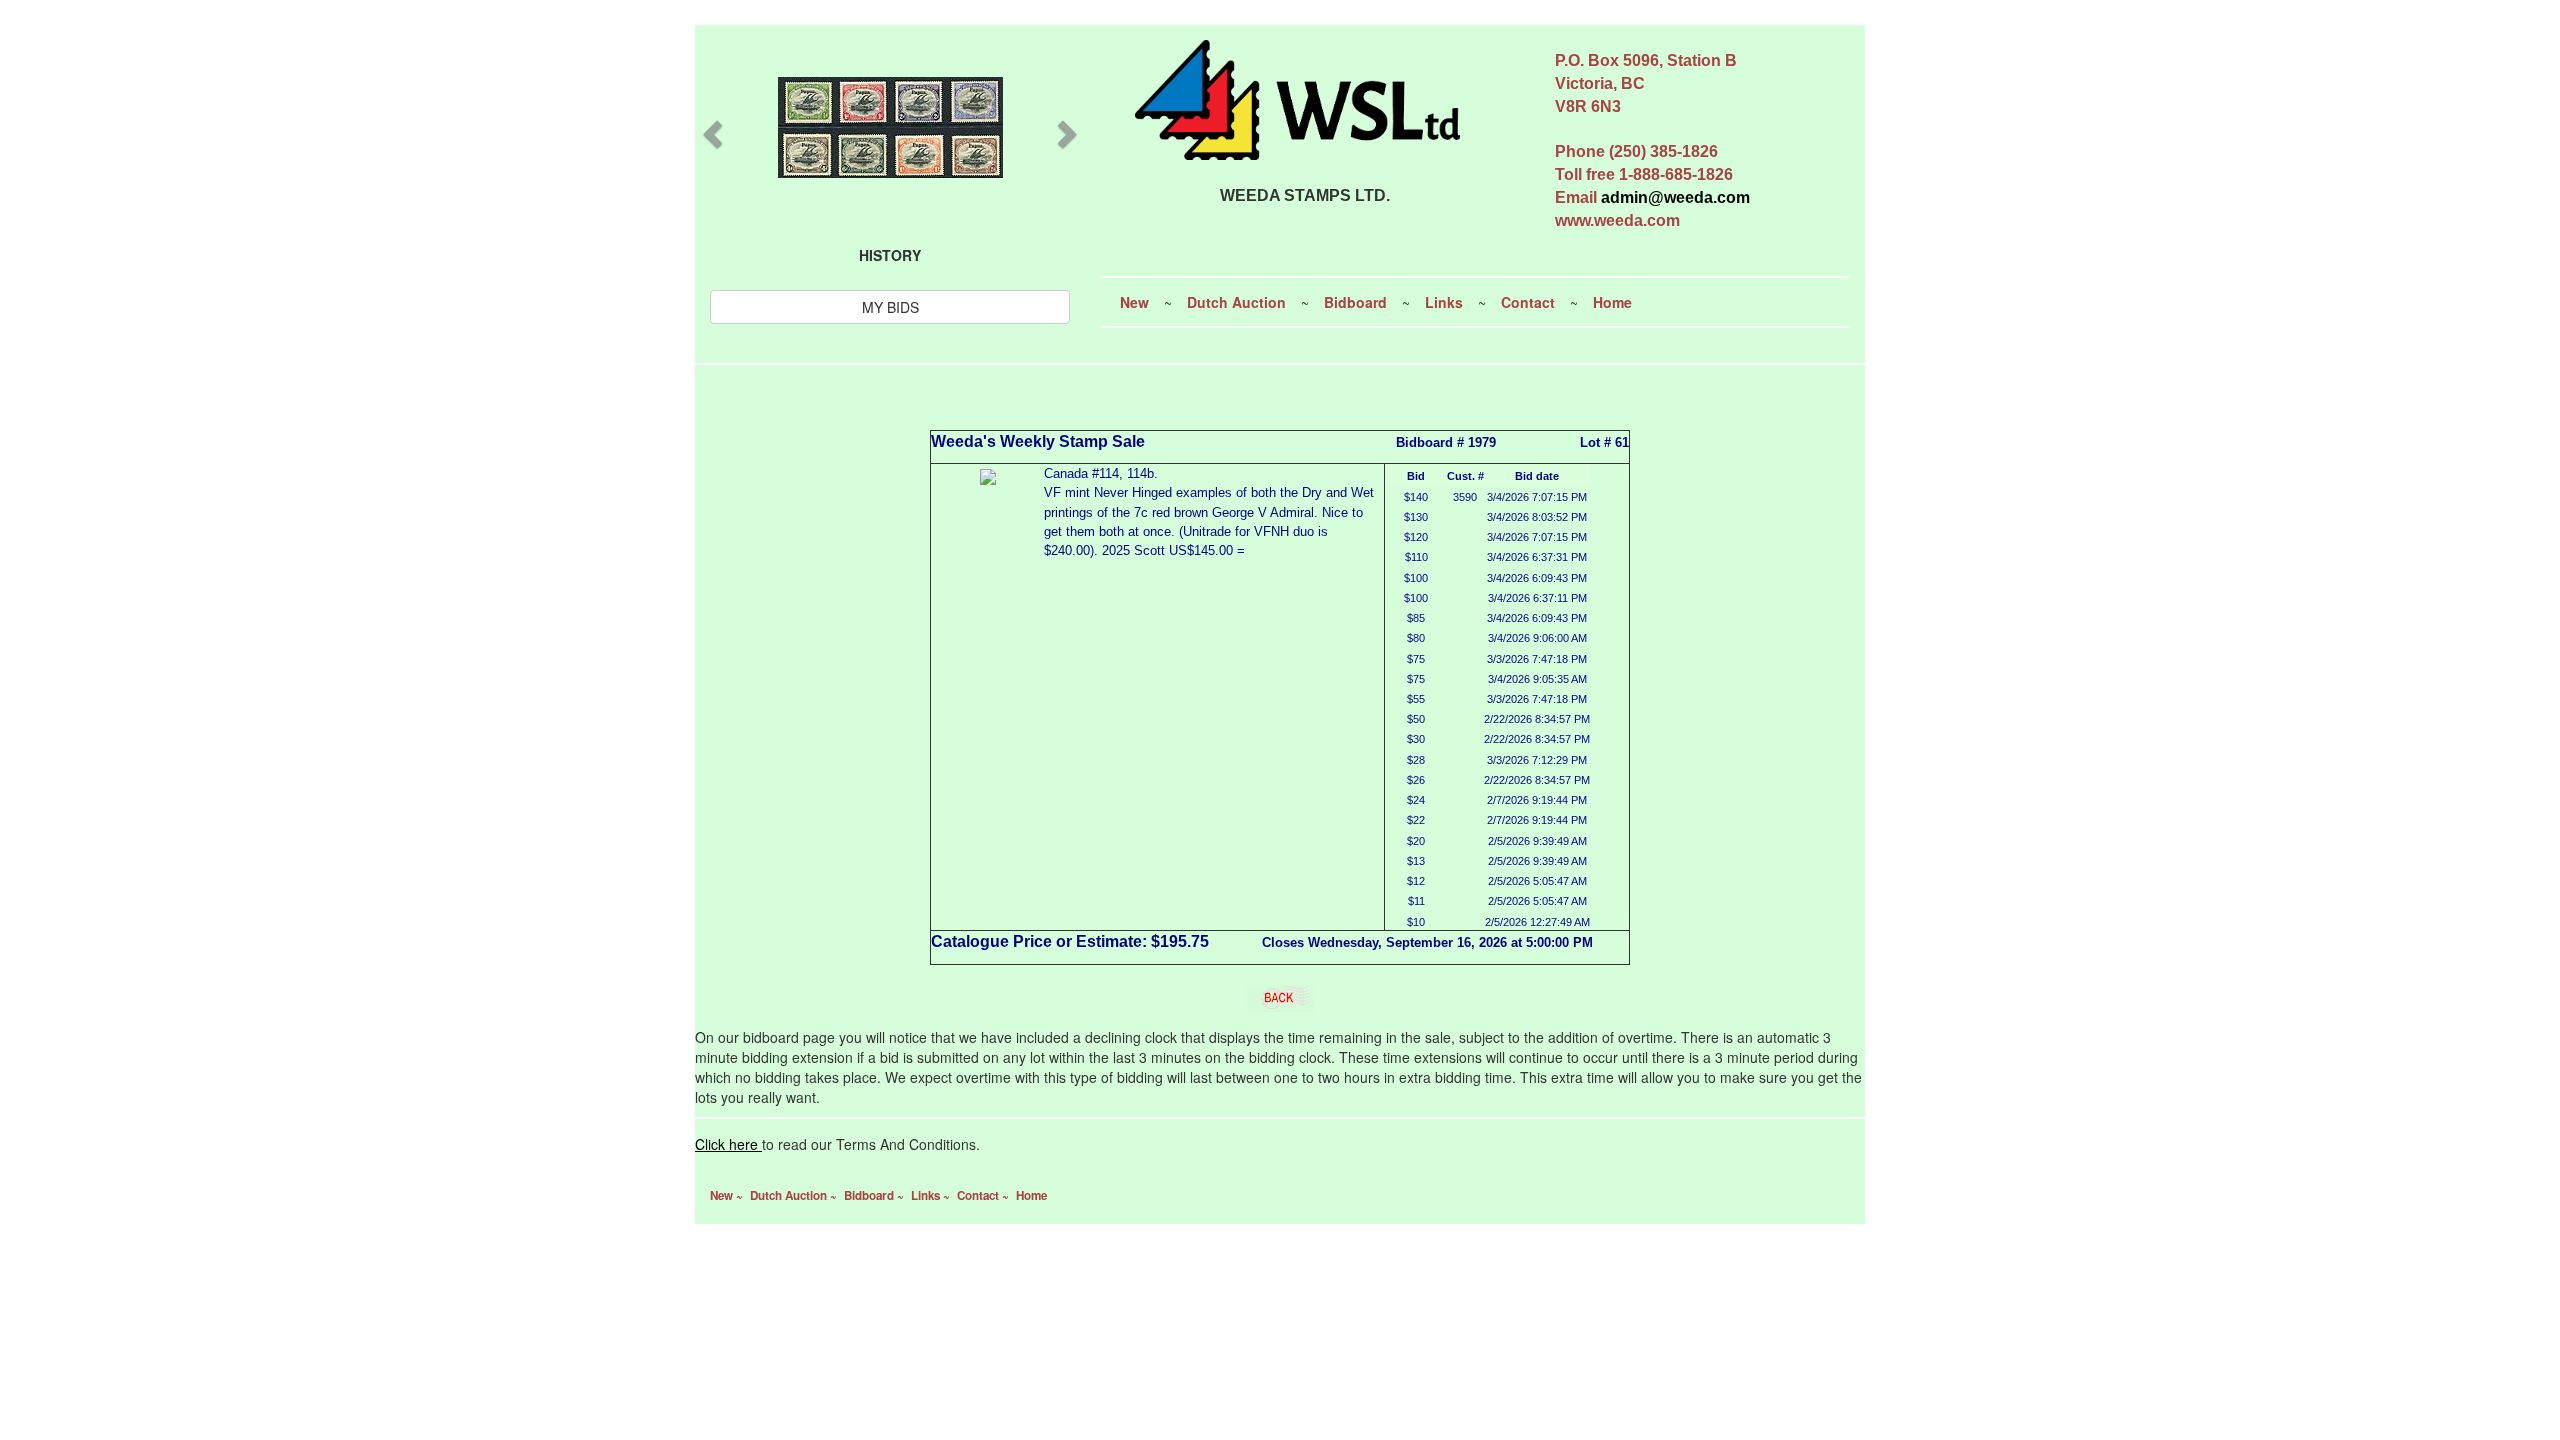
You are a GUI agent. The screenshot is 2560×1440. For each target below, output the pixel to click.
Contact (1528, 302)
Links (1444, 302)
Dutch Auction (1236, 302)
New (1134, 302)
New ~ (728, 1195)
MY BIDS (890, 307)
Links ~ (932, 1195)
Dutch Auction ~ (795, 1195)
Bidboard (1355, 302)
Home (1612, 302)
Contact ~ (984, 1195)
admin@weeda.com (1675, 197)
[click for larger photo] (988, 474)
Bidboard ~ (875, 1195)
